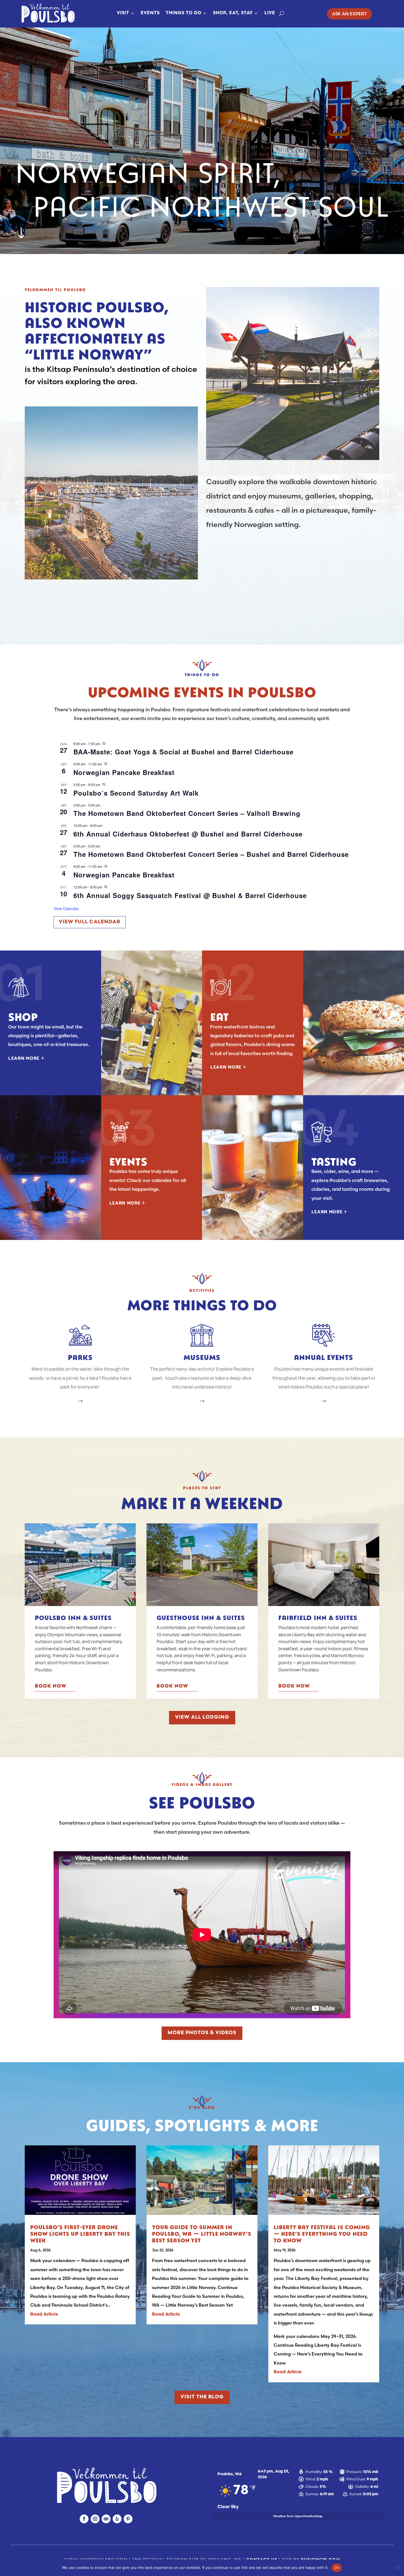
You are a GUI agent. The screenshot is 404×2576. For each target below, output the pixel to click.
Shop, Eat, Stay (233, 13)
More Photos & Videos (202, 2033)
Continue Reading (198, 2296)
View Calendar (66, 908)
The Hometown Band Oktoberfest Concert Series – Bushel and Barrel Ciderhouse (211, 854)
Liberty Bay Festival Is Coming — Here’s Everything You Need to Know (322, 2233)
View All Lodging (202, 1718)
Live (270, 13)
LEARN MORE (26, 1058)
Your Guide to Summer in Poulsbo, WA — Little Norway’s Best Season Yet (202, 2233)
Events (150, 13)
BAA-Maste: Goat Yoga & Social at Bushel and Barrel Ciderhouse (183, 752)
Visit (123, 13)
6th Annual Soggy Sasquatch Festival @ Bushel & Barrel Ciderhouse (190, 895)
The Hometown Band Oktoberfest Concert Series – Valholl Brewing (187, 813)
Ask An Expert (349, 14)
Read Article (44, 2315)
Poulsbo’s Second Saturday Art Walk (136, 793)
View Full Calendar (90, 922)
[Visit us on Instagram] (95, 2519)
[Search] (282, 13)
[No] (397, 2568)
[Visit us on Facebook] (84, 2519)
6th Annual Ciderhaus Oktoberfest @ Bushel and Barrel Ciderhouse (188, 834)
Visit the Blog (202, 2397)
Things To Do (184, 13)
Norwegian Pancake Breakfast (124, 772)
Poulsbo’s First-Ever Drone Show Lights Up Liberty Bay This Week (80, 2233)
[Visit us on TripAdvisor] (106, 2519)
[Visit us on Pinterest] (128, 2519)
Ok (337, 2567)
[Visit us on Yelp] (117, 2519)
